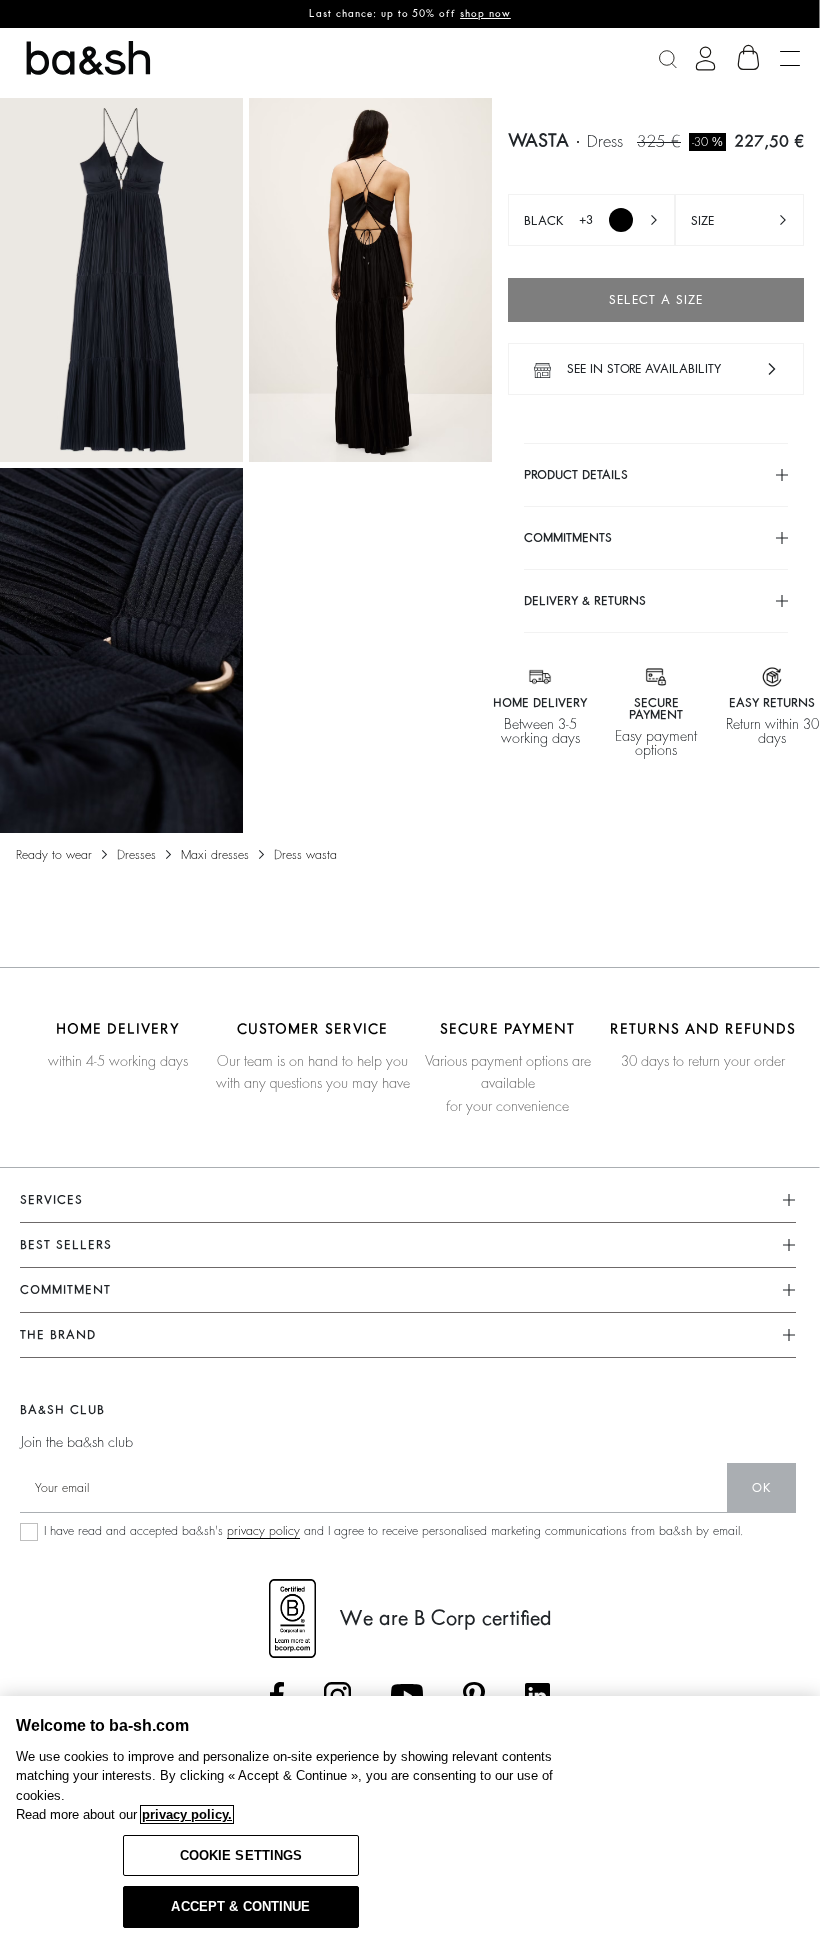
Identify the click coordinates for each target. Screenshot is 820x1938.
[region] (410, 1817)
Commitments (568, 538)
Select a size (656, 300)
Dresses (136, 855)
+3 (558, 220)
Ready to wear (54, 855)
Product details (576, 475)
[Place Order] (749, 58)
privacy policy (263, 1531)
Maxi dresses (215, 855)
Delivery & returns (585, 601)
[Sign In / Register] (705, 58)
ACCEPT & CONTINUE (240, 1906)
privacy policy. (187, 1814)
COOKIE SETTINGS (241, 1855)
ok (761, 1488)
